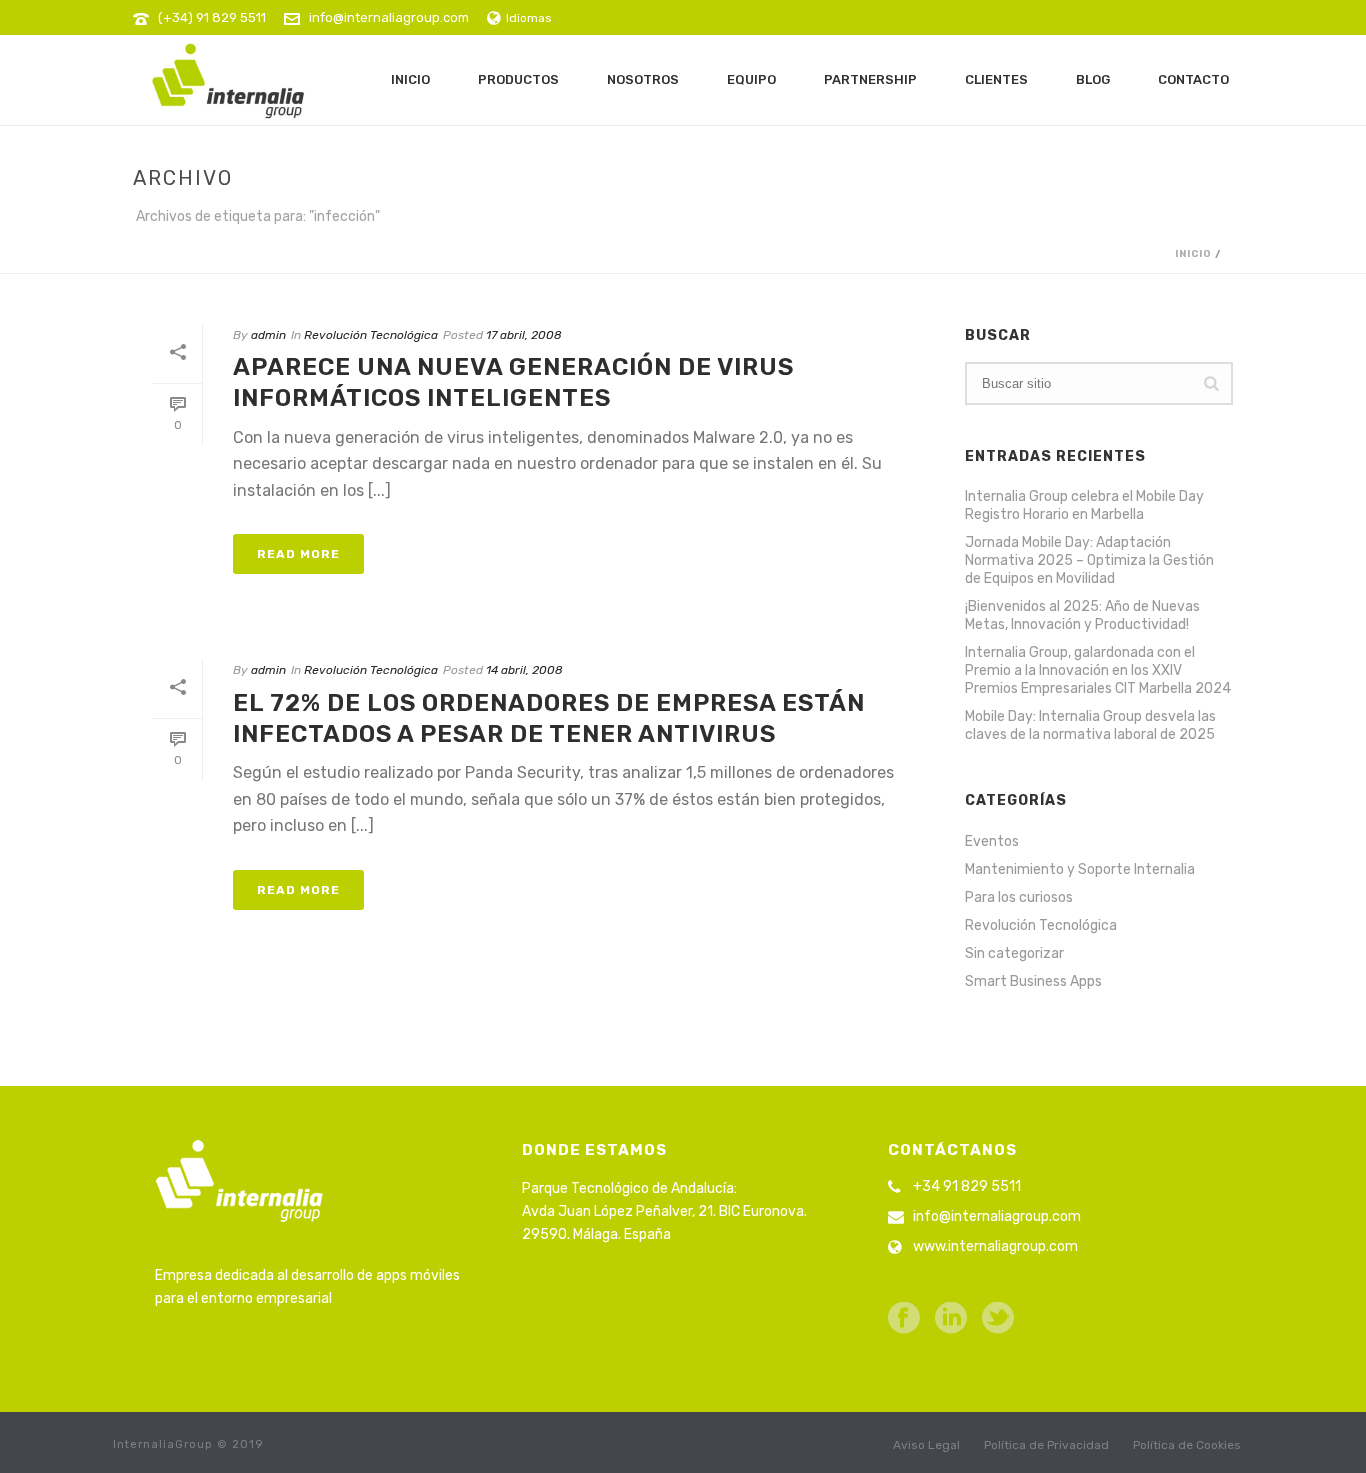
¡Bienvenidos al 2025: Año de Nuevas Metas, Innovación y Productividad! (1082, 615)
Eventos (992, 841)
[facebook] (904, 1319)
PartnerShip (870, 79)
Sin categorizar (1014, 953)
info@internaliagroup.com (389, 17)
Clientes (996, 79)
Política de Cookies (1187, 1445)
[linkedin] (951, 1319)
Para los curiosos (1019, 897)
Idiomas (529, 18)
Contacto (1193, 79)
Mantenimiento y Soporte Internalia (1080, 869)
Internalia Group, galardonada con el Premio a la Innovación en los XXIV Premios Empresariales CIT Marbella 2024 (1098, 670)
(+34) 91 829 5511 (212, 17)
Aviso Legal (926, 1445)
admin (268, 335)
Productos (518, 79)
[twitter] (998, 1319)
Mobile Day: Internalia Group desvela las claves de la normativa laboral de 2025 (1090, 725)
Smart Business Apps (1033, 981)
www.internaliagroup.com (995, 1246)
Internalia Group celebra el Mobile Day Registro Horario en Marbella (1084, 505)
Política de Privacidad (1046, 1445)
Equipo (751, 79)
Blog (1093, 79)
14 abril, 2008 (524, 670)
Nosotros (643, 79)
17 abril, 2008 (524, 335)
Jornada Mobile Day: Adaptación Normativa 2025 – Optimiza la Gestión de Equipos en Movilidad (1089, 560)
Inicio (410, 79)
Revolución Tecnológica (371, 335)
